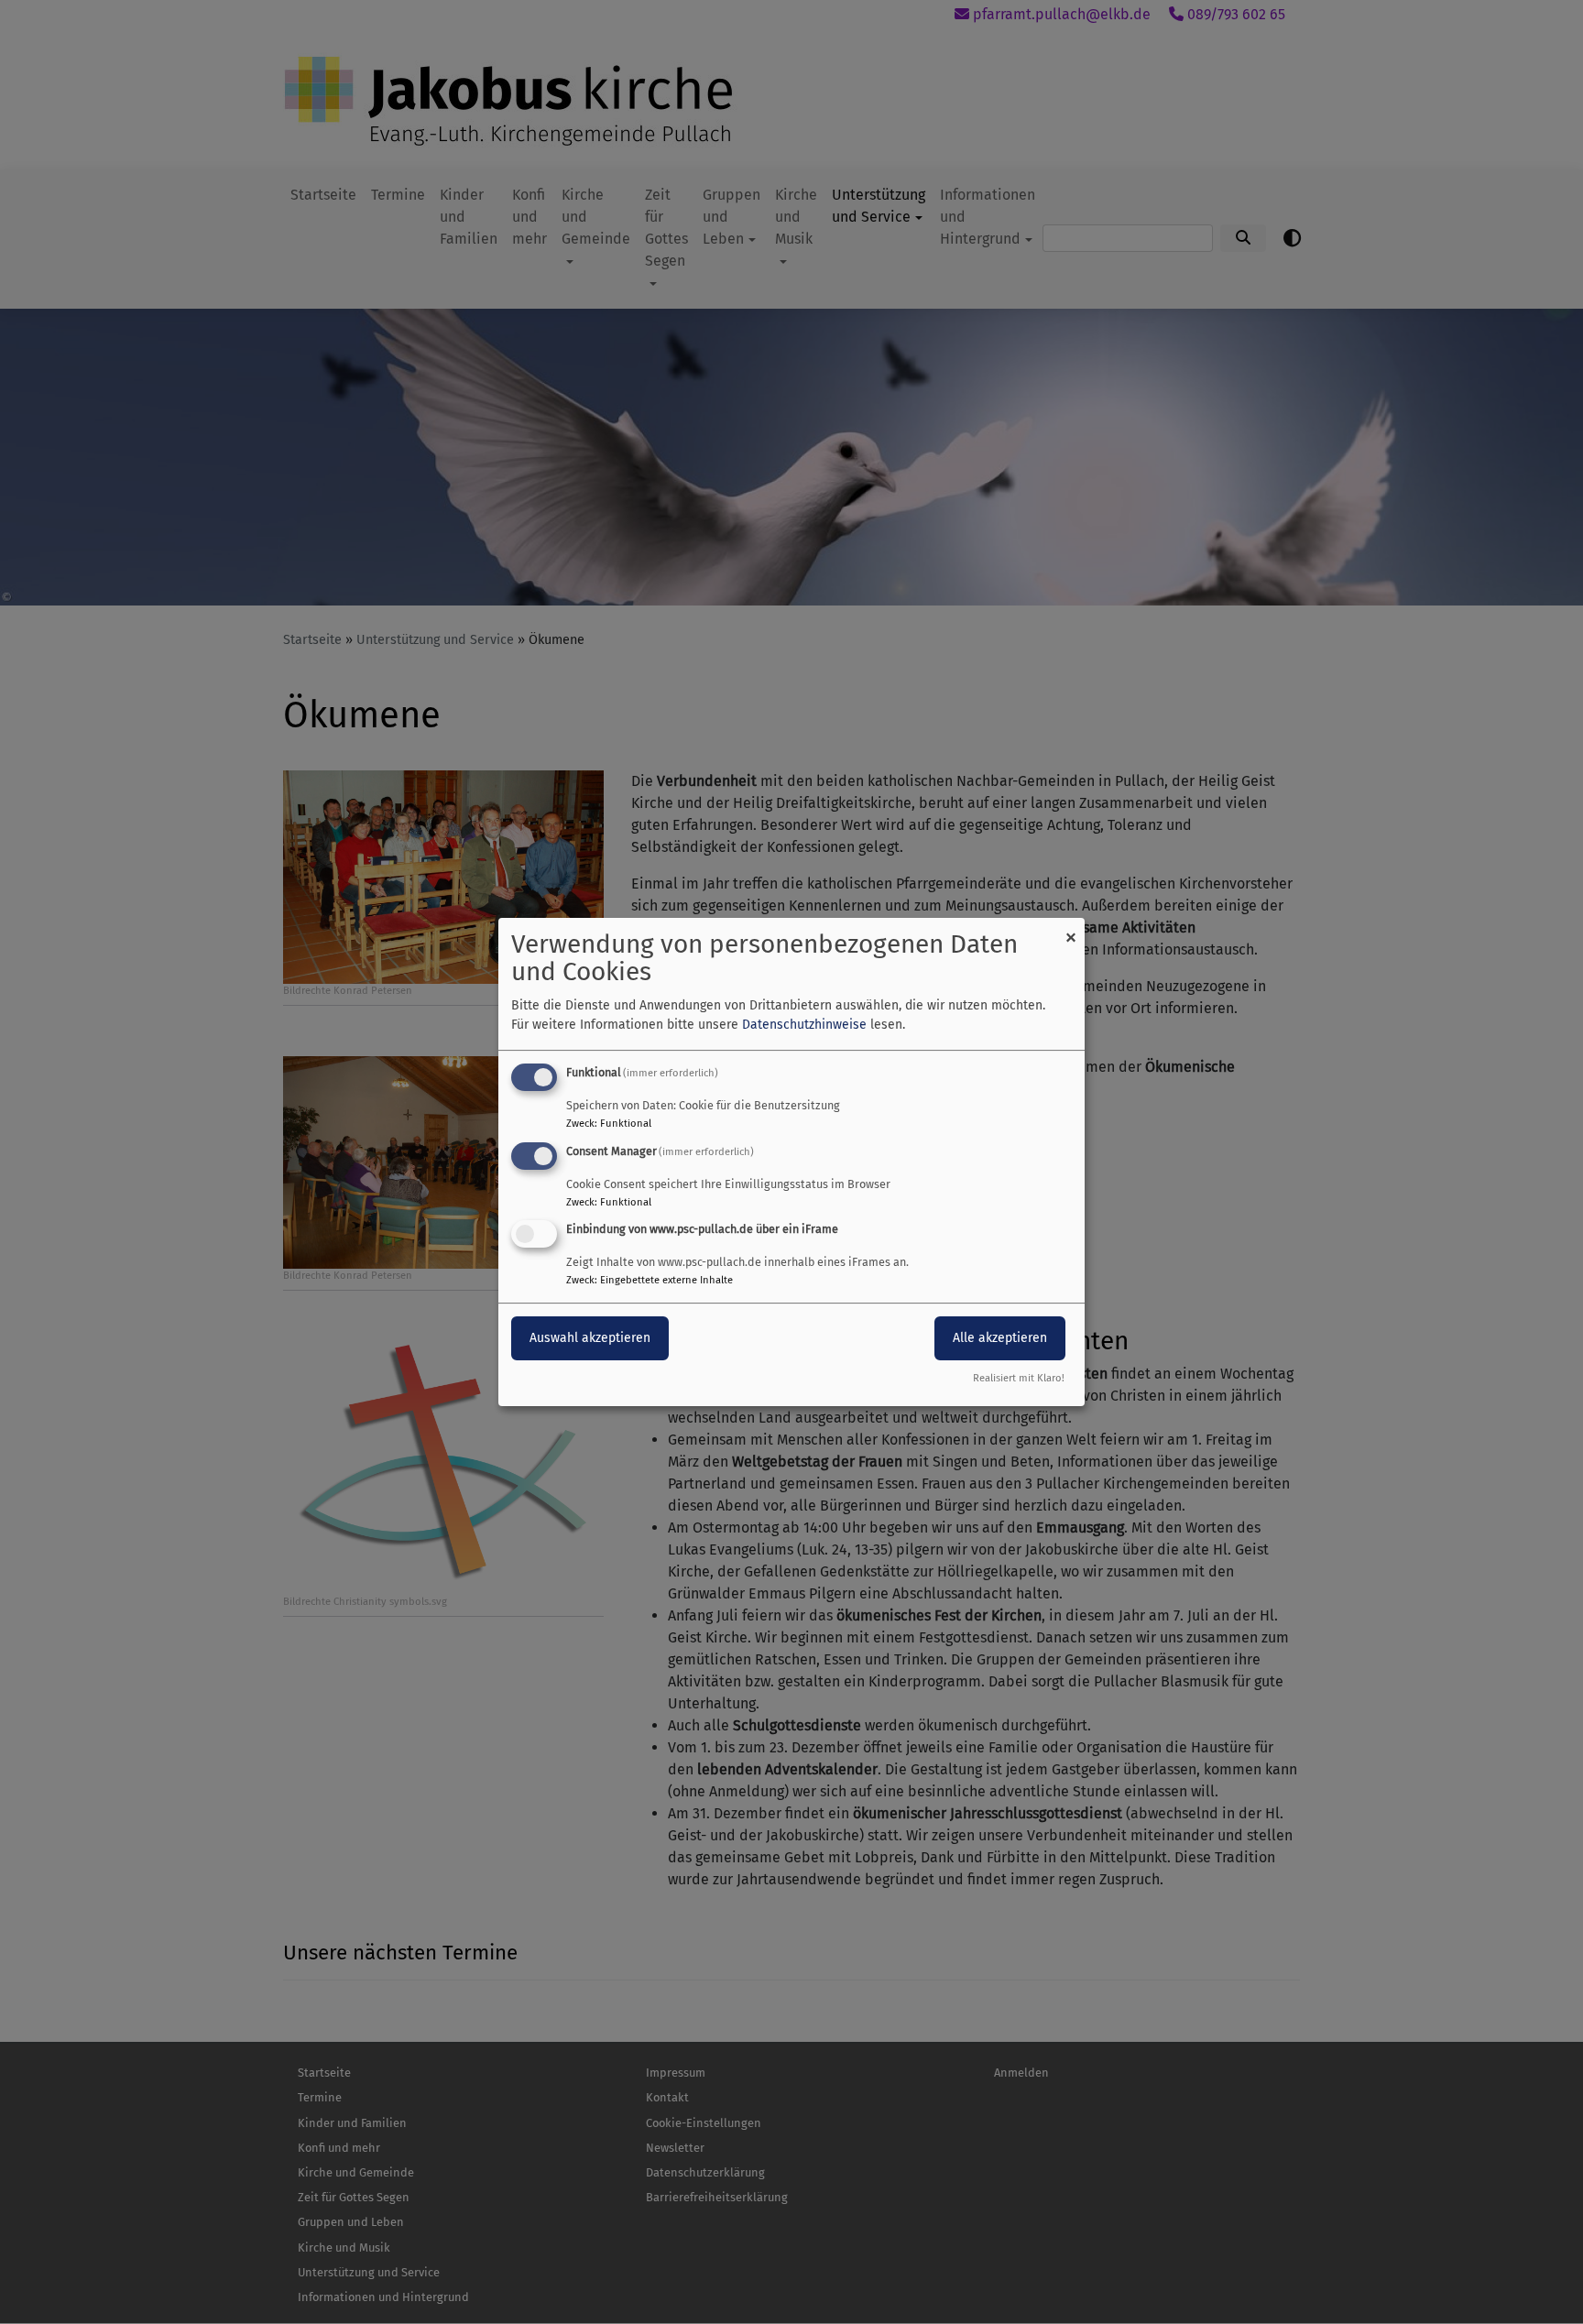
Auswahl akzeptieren (590, 1339)
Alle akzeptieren (1000, 1339)
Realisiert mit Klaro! (1019, 1378)
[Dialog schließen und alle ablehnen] (1071, 929)
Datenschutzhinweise (804, 1025)
